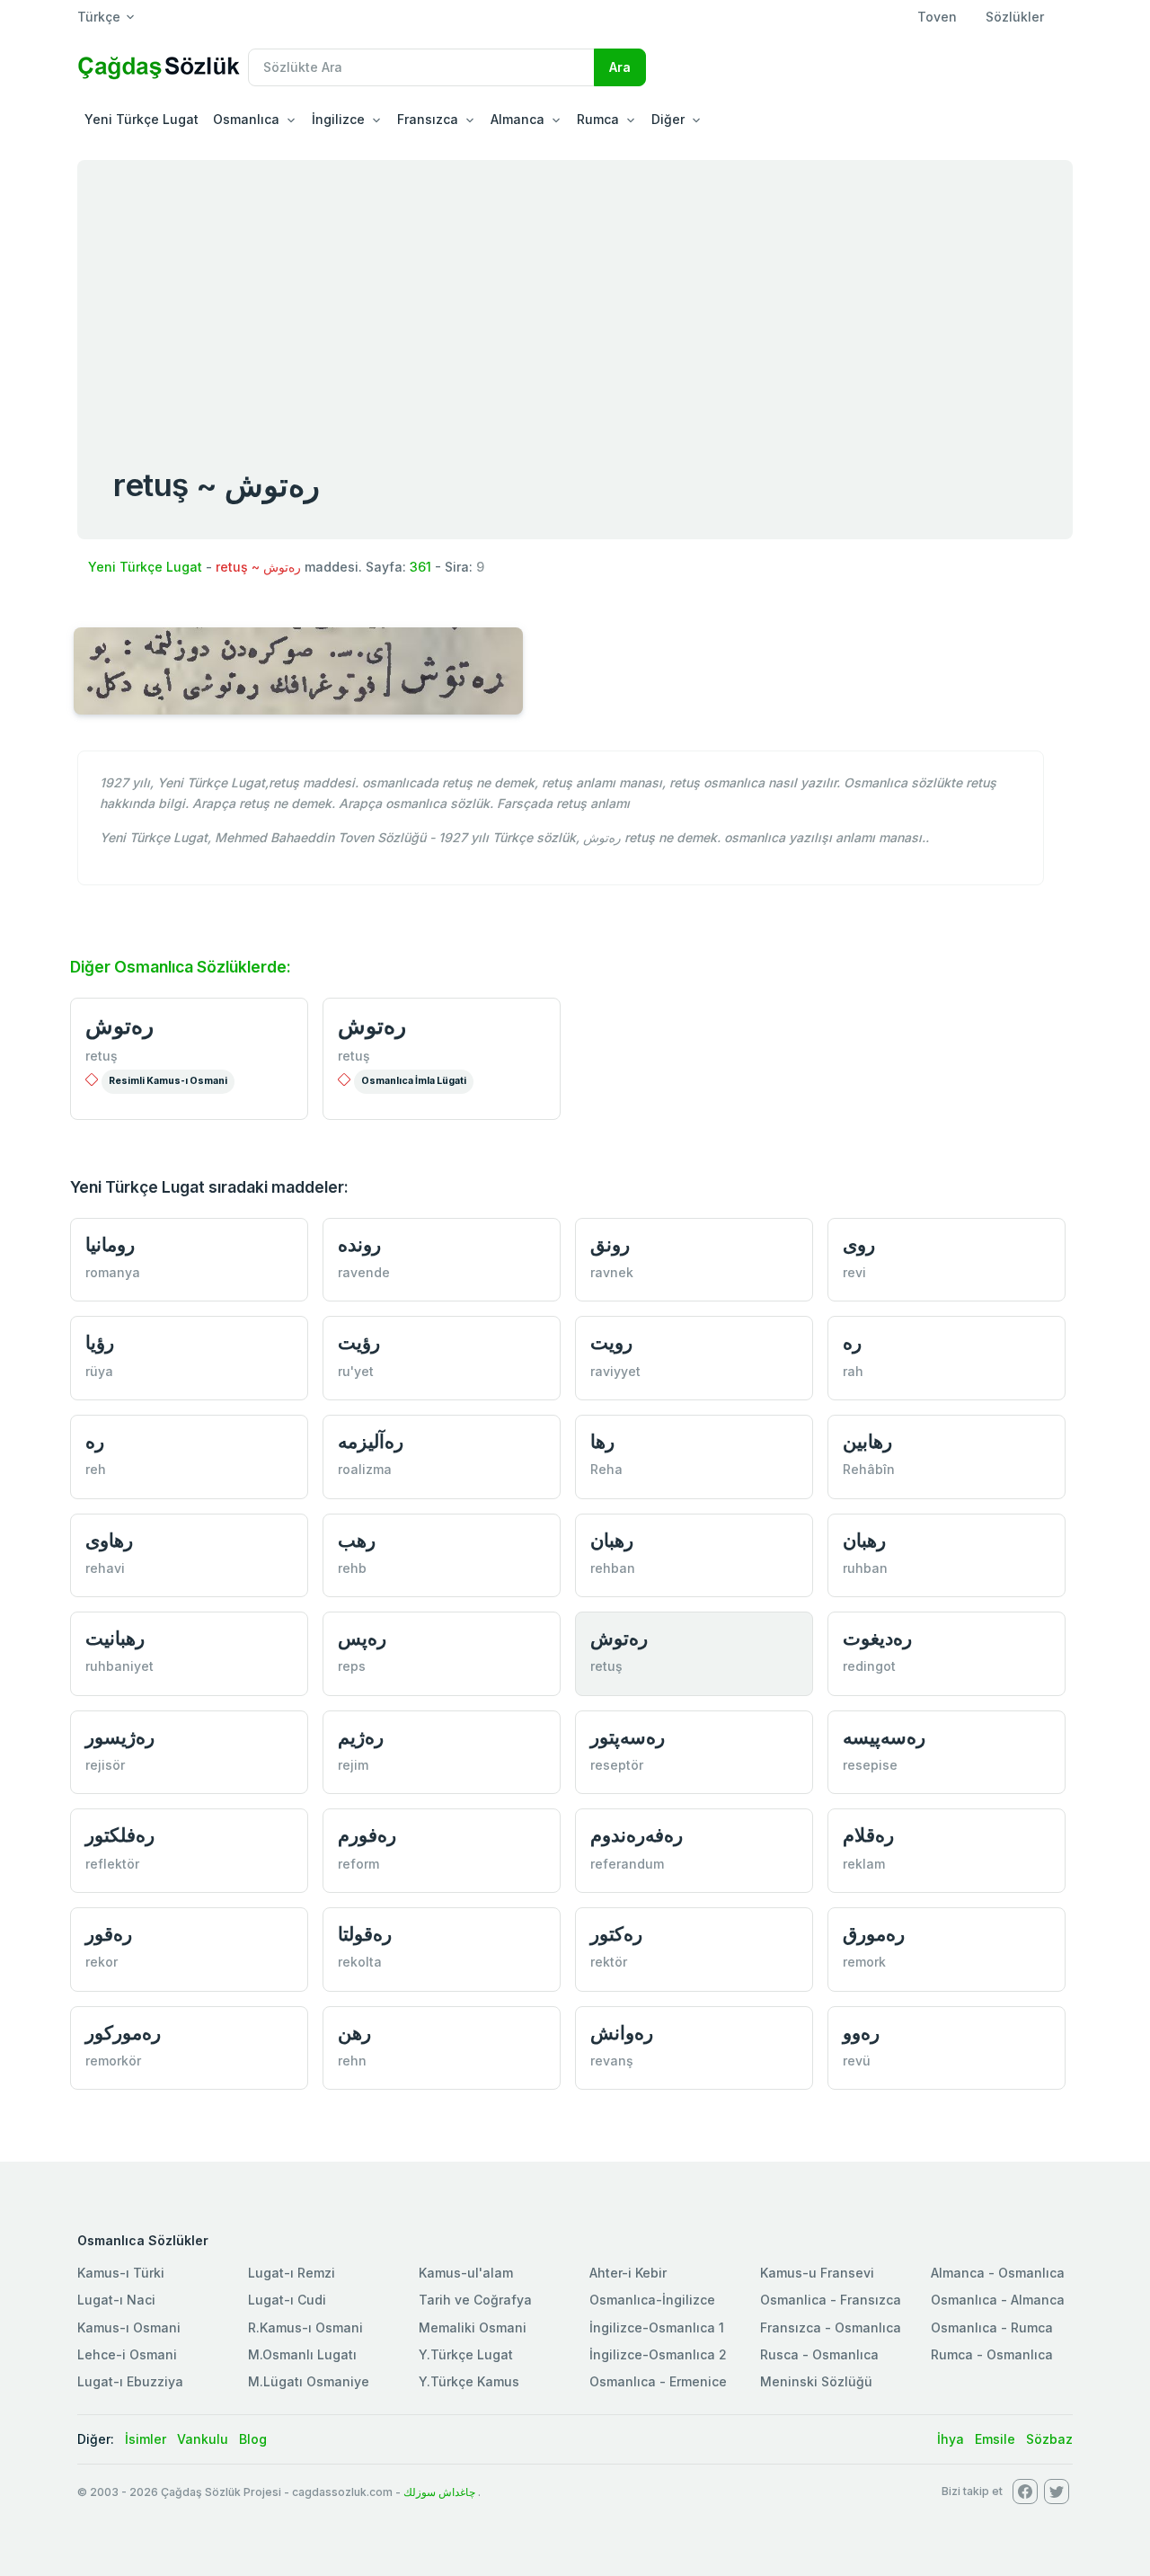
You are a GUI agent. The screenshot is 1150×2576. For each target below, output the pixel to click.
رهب (357, 1540)
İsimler (146, 2439)
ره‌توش (119, 1026)
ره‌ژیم (361, 1737)
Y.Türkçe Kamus (469, 2381)
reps (352, 1666)
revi (854, 1272)
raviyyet (615, 1371)
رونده (359, 1244)
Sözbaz (1049, 2439)
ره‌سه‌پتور (628, 1737)
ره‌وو (861, 2033)
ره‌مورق (874, 1934)
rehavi (105, 1568)
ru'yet (356, 1371)
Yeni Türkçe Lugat (142, 119)
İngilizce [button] (338, 119)
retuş (102, 1056)
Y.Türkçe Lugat (466, 2354)
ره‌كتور (616, 1934)
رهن (354, 2033)
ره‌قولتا (365, 1934)
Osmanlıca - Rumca (992, 2327)
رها (602, 1441)
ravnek (612, 1272)
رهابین (867, 1441)
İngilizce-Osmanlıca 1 (657, 2327)
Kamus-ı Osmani (129, 2327)
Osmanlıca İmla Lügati (414, 1081)
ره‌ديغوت (877, 1638)
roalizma (365, 1469)
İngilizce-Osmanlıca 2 (658, 2354)
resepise (870, 1765)
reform (358, 1864)
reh (96, 1469)
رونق (610, 1244)
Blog (253, 2439)
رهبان (612, 1540)
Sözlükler (1015, 17)
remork (864, 1962)
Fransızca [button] (428, 119)
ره (852, 1342)
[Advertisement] (575, 295)
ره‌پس (362, 1638)
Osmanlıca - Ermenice (658, 2381)
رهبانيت (115, 1638)
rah (853, 1371)
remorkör (113, 2061)
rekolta (360, 1962)
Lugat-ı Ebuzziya (130, 2381)
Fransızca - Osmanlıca (831, 2327)
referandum (627, 1864)
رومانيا (110, 1244)
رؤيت (359, 1342)
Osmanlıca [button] (246, 119)
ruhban (865, 1568)
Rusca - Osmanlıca (819, 2354)
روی (859, 1244)
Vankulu (203, 2439)
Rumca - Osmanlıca (992, 2354)
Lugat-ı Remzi (292, 2273)
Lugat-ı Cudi (287, 2300)
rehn (352, 2061)
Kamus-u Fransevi (817, 2273)
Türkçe (99, 17)
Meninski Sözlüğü (816, 2381)
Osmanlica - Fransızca (831, 2300)
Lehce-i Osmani (127, 2354)
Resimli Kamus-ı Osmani (168, 1081)
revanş (612, 2061)
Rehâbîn (869, 1469)
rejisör (105, 1765)
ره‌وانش (622, 2033)
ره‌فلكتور (120, 1835)
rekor (102, 1962)
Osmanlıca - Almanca (998, 2300)
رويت (611, 1342)
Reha (606, 1469)
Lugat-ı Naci (116, 2300)
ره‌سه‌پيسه (884, 1737)
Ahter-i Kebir (628, 2273)
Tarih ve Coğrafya (475, 2300)
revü (857, 2061)
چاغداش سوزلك (439, 2492)
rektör (609, 1962)
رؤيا (100, 1342)
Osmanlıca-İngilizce (652, 2300)
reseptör (617, 1765)
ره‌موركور (123, 2033)
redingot (869, 1666)
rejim (353, 1765)
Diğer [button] (668, 119)
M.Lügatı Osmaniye (309, 2381)
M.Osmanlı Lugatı (302, 2354)
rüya (99, 1371)
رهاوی (109, 1540)
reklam (864, 1864)
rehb (352, 1568)
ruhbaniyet (119, 1666)
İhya (951, 2439)
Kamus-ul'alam (466, 2273)
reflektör (112, 1864)
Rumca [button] (598, 119)
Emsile (995, 2439)
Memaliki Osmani (473, 2327)
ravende (364, 1272)
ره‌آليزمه (371, 1441)
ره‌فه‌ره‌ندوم (637, 1835)
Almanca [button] (517, 119)
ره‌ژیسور (120, 1737)
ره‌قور (109, 1934)
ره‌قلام (868, 1835)
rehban (613, 1568)
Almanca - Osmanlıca (998, 2273)
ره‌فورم (367, 1835)
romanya (113, 1272)
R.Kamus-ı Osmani (305, 2327)
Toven (937, 17)
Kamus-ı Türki (121, 2273)
